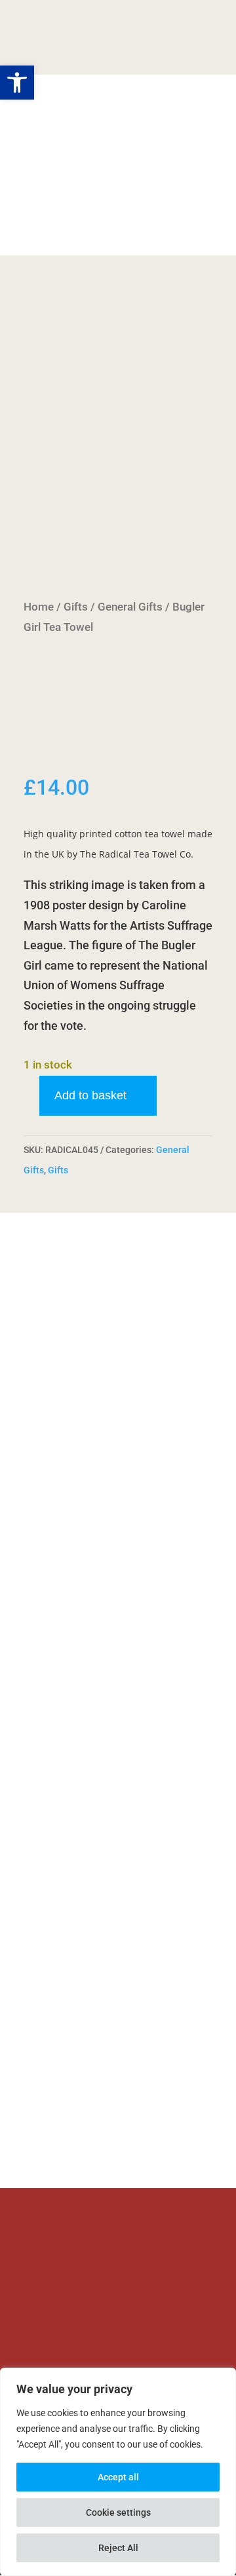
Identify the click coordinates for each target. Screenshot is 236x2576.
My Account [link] (101, 186)
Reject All (118, 2548)
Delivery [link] (45, 206)
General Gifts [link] (130, 607)
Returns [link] (162, 186)
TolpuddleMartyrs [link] (71, 34)
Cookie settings (118, 2512)
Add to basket (90, 1095)
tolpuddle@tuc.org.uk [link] (98, 2283)
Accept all (118, 2477)
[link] (118, 433)
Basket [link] (42, 186)
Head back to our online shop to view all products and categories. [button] (92, 2064)
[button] (195, 38)
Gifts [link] (76, 607)
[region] (118, 2472)
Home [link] (39, 607)
